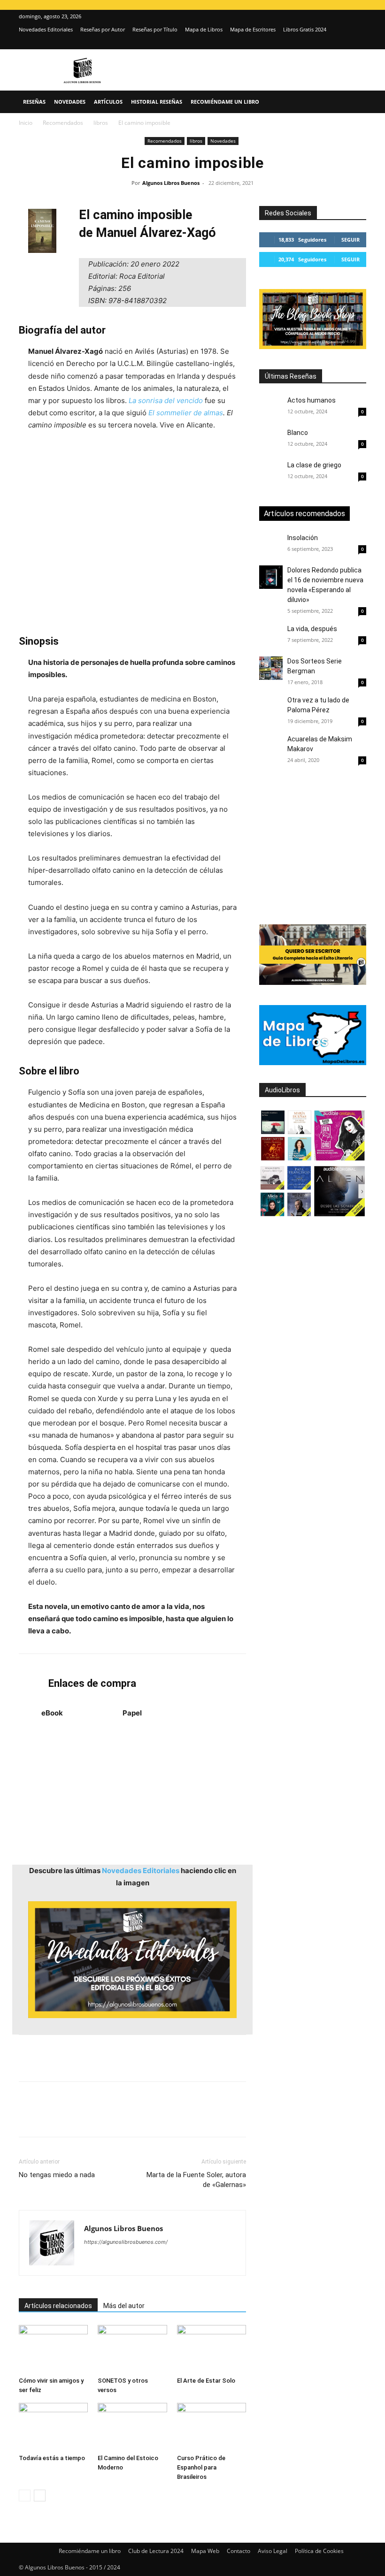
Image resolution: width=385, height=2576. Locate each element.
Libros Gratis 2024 (305, 29)
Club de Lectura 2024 (156, 2551)
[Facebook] (28, 2118)
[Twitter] (359, 43)
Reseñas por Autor (103, 29)
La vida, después (312, 629)
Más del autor (124, 2306)
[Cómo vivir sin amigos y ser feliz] (53, 2349)
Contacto (239, 2551)
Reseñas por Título (155, 29)
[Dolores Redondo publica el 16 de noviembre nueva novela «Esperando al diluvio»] (271, 577)
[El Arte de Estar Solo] (212, 2349)
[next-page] (40, 2496)
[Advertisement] (132, 533)
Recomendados (63, 123)
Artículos (108, 102)
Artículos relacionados (58, 2306)
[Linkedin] (115, 2118)
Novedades (70, 102)
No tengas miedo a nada (57, 2175)
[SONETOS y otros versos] (132, 2349)
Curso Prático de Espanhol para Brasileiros (201, 2467)
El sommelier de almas (186, 413)
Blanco (298, 433)
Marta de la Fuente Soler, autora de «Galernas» (196, 2180)
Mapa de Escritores (253, 29)
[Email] (136, 2118)
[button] (355, 102)
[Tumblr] (158, 2118)
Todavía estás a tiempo (52, 2458)
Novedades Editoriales (46, 29)
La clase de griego (314, 465)
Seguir (350, 240)
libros (101, 123)
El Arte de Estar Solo (206, 2381)
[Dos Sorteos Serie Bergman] (271, 668)
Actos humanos (312, 400)
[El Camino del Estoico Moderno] (132, 2427)
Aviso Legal (273, 2551)
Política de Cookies (319, 2551)
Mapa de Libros (204, 29)
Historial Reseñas (157, 102)
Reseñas (34, 102)
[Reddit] (159, 2261)
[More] (180, 2118)
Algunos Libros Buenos (171, 183)
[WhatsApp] (93, 2118)
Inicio (26, 123)
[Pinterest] (71, 2118)
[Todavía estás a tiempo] (53, 2427)
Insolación (303, 538)
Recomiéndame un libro (225, 102)
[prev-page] (25, 2496)
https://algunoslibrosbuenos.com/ (126, 2242)
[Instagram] (344, 43)
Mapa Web (205, 2551)
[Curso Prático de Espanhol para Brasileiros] (212, 2427)
